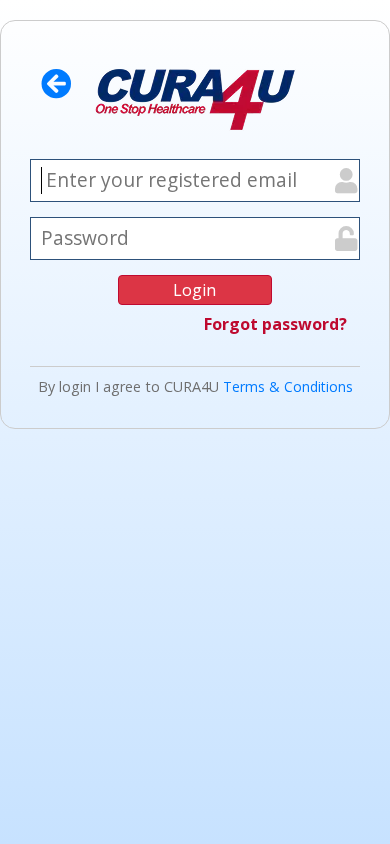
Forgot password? (275, 324)
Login (194, 290)
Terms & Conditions (288, 386)
